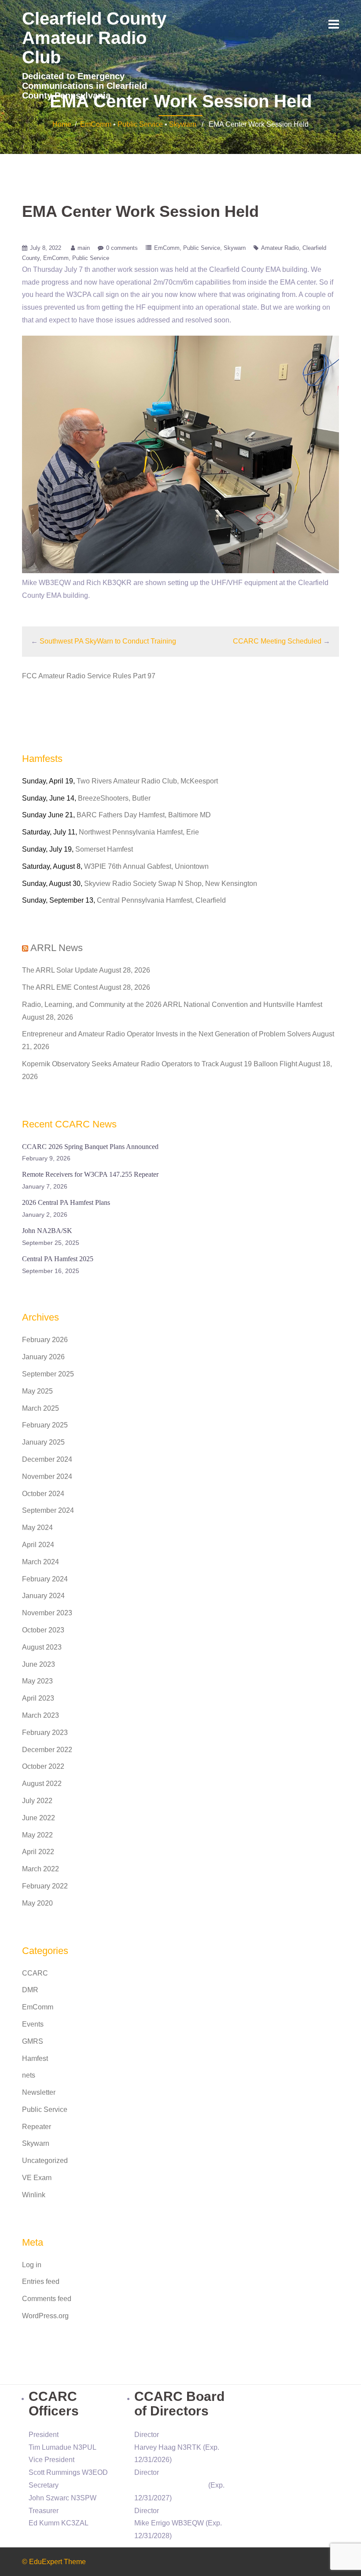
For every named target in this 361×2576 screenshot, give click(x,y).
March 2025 (41, 1408)
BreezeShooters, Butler (114, 798)
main (84, 248)
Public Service (140, 124)
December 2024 (47, 1459)
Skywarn (183, 124)
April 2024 (38, 1545)
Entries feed (41, 2281)
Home (62, 124)
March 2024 (41, 1562)
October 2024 (43, 1494)
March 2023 (41, 1715)
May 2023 (37, 1681)
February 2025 (45, 1425)
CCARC (35, 1973)
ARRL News (57, 948)
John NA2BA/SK (47, 1231)
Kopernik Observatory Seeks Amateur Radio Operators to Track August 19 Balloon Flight (160, 1064)
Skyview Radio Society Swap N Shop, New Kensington (171, 884)
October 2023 (43, 1630)
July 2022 (37, 1801)
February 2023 (45, 1733)
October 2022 (43, 1766)
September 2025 (48, 1374)
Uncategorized (45, 2161)
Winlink (34, 2195)
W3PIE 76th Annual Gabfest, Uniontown (146, 866)
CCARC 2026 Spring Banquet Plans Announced (90, 1147)
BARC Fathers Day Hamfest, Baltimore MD (144, 815)
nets (29, 2075)
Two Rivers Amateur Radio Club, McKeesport (147, 781)
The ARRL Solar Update (60, 970)
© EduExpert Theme (54, 2562)
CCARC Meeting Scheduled (277, 641)
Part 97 (144, 676)
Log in (32, 2265)
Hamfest (35, 2058)
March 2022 (41, 1869)
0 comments (122, 248)
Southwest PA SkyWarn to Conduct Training (108, 641)
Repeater (37, 2127)
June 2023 (39, 1664)
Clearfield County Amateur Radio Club (94, 38)
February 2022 (45, 1886)
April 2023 (38, 1698)
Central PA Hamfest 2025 (58, 1259)
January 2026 (43, 1357)
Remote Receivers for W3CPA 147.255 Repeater (90, 1174)
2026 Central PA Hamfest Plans (66, 1202)
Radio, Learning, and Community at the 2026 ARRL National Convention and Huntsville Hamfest (172, 1004)
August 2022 (42, 1784)
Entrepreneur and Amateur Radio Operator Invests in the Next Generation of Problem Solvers (166, 1034)
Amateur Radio (280, 248)
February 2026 (45, 1340)
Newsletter (39, 2092)
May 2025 (37, 1391)
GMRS (33, 2041)
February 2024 (45, 1579)
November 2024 (47, 1476)
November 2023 (47, 1613)
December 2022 (47, 1750)
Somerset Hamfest (104, 849)
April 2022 (38, 1852)
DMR (30, 1990)
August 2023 (42, 1647)
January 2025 (43, 1442)
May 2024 (37, 1528)
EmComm (96, 124)
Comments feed (47, 2299)
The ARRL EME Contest (60, 987)
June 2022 (39, 1818)
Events (33, 2024)
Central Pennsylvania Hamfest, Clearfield (161, 900)
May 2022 (37, 1835)
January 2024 (43, 1596)
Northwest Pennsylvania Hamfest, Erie (139, 832)
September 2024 (48, 1510)
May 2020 (37, 1903)
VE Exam (37, 2178)
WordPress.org (45, 2316)
